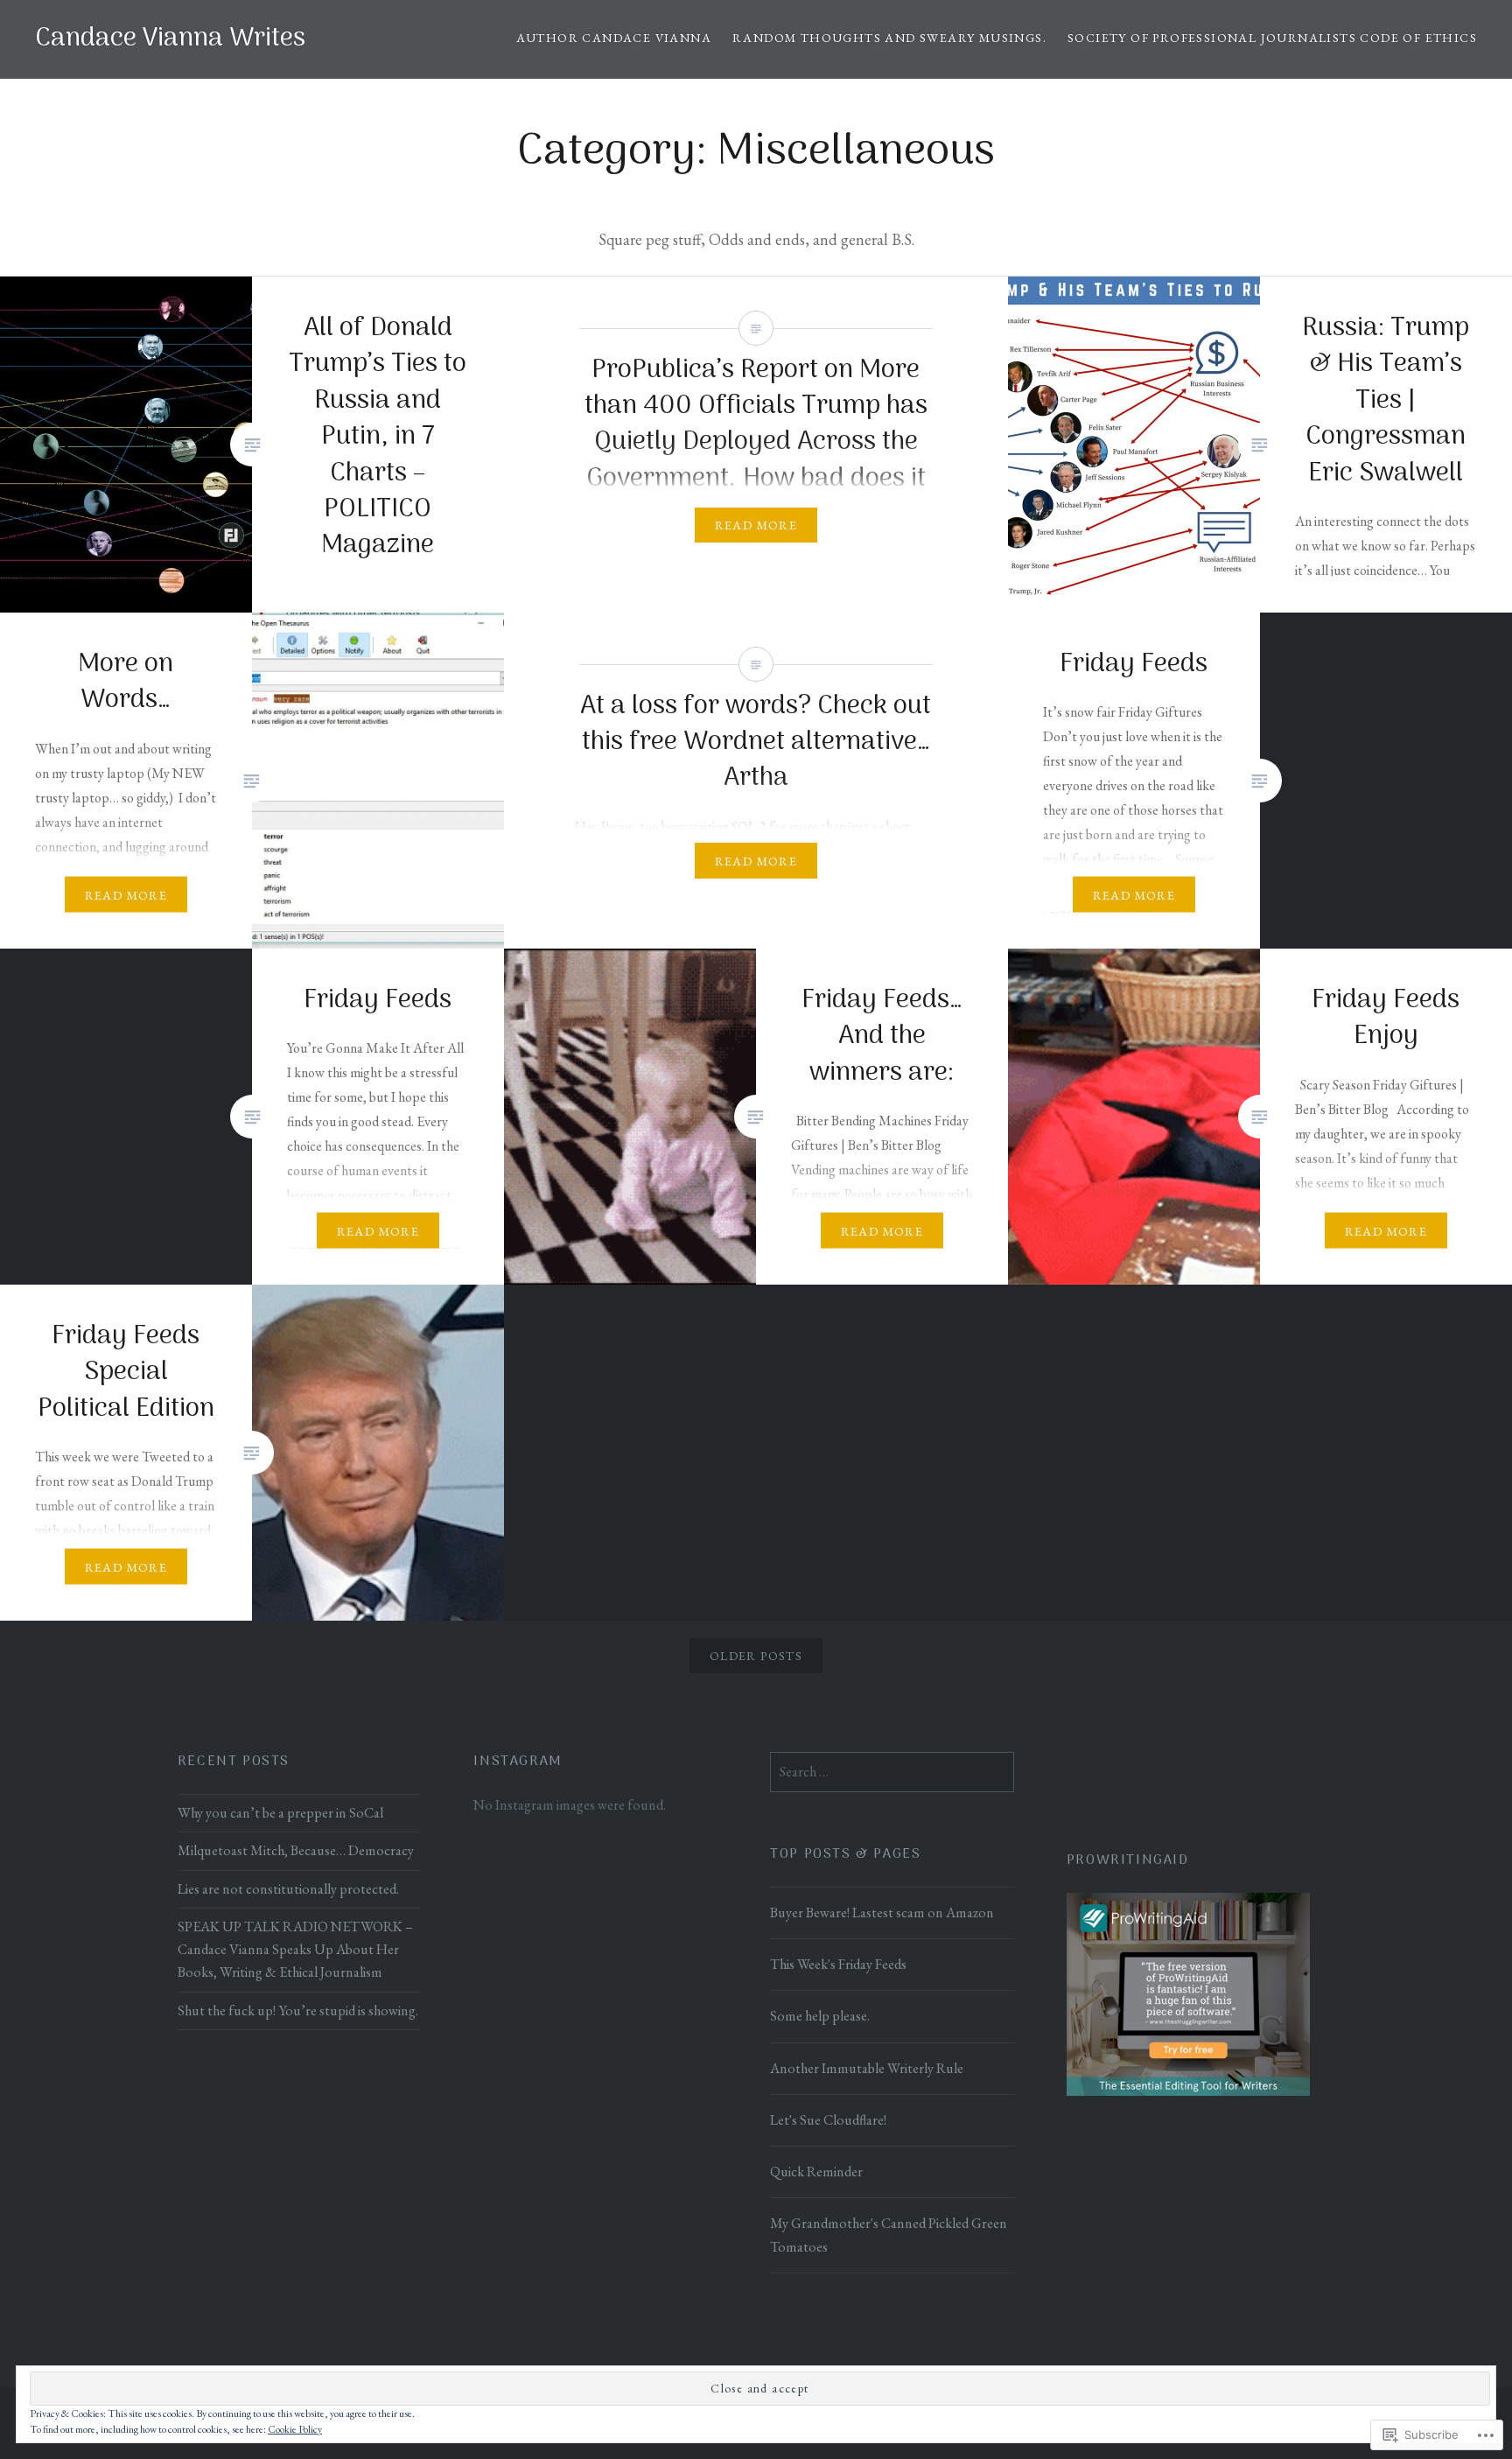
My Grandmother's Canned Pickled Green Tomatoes (889, 2235)
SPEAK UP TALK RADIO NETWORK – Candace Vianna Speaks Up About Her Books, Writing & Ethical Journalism (295, 1949)
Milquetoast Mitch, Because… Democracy (296, 1850)
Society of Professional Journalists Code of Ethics (1272, 38)
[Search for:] (892, 1772)
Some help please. (820, 2016)
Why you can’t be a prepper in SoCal (280, 1813)
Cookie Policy (295, 2429)
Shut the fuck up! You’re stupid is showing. (298, 2011)
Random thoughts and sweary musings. (889, 38)
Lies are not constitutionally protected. (288, 1889)
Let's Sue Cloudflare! (828, 2120)
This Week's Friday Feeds (838, 1964)
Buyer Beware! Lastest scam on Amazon (882, 1913)
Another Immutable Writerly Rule (867, 2068)
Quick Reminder (816, 2172)
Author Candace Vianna (614, 38)
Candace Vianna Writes (170, 39)
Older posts (756, 1656)
